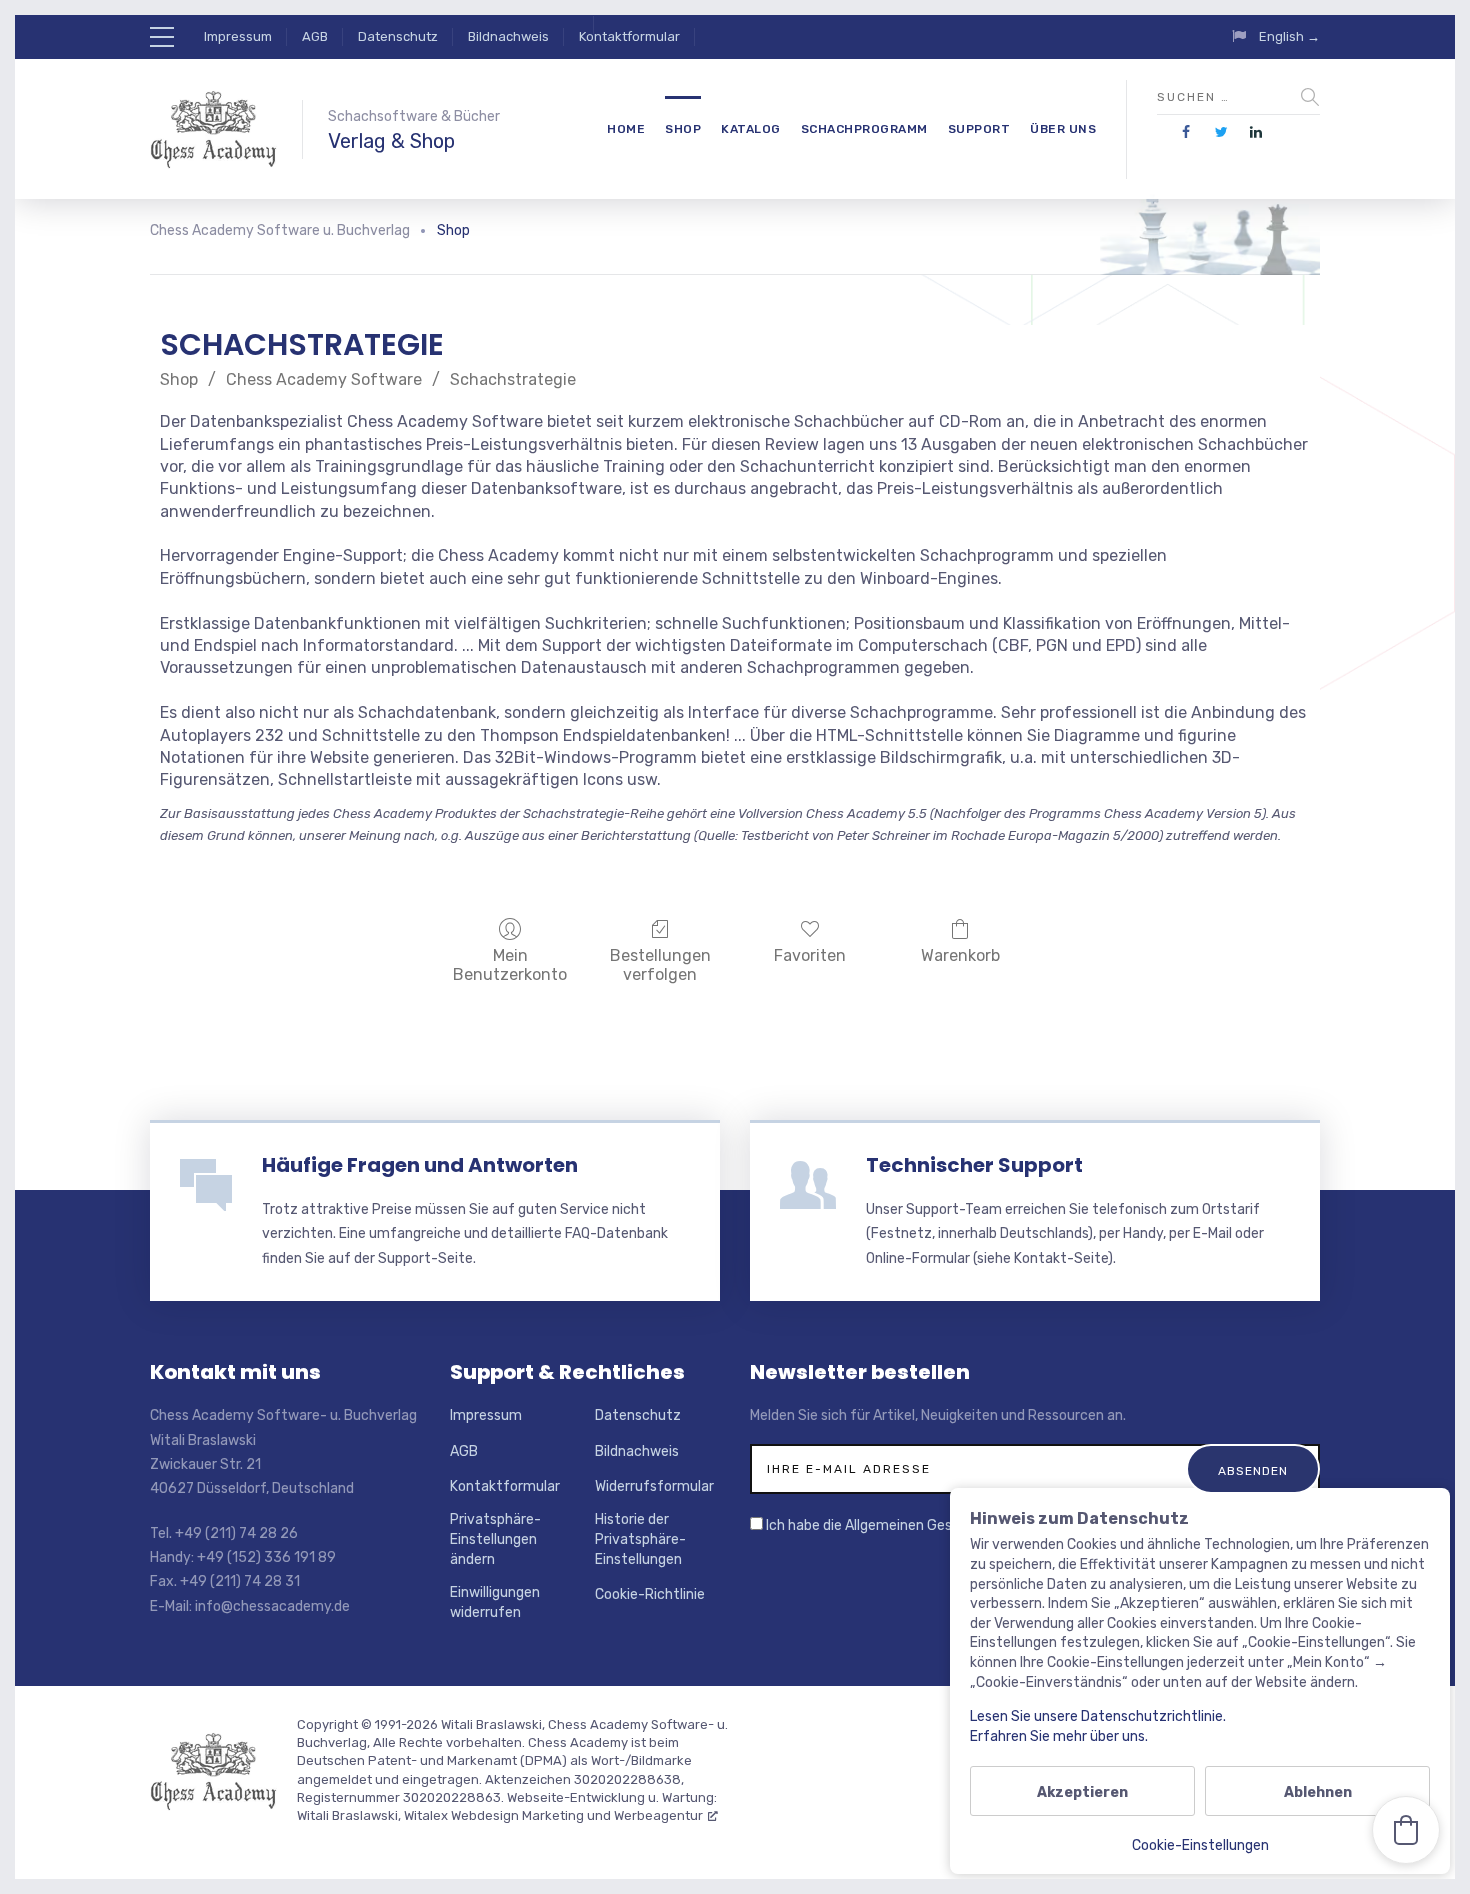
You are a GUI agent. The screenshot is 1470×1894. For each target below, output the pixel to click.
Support (979, 129)
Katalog (751, 129)
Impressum (238, 36)
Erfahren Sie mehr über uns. (1059, 1736)
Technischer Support (974, 1165)
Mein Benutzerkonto (510, 965)
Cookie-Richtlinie (650, 1594)
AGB (315, 36)
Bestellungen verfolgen (660, 965)
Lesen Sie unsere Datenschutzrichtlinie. (1098, 1716)
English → (1289, 36)
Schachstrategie (513, 379)
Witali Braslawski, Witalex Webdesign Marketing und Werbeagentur (500, 1815)
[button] (1406, 1830)
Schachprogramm (864, 129)
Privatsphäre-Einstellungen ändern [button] (495, 1539)
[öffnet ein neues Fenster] (1186, 132)
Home (626, 129)
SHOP (683, 129)
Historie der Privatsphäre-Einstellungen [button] (640, 1539)
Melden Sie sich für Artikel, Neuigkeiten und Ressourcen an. (938, 1415)
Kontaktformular (629, 36)
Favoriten (810, 955)
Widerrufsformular (654, 1486)
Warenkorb (960, 955)
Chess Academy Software (324, 379)
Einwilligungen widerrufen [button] (495, 1602)
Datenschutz (398, 36)
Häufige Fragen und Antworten (420, 1165)
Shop (179, 379)
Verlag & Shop (391, 141)
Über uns (1063, 129)
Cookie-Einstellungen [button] (1200, 1845)
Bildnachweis (508, 36)
